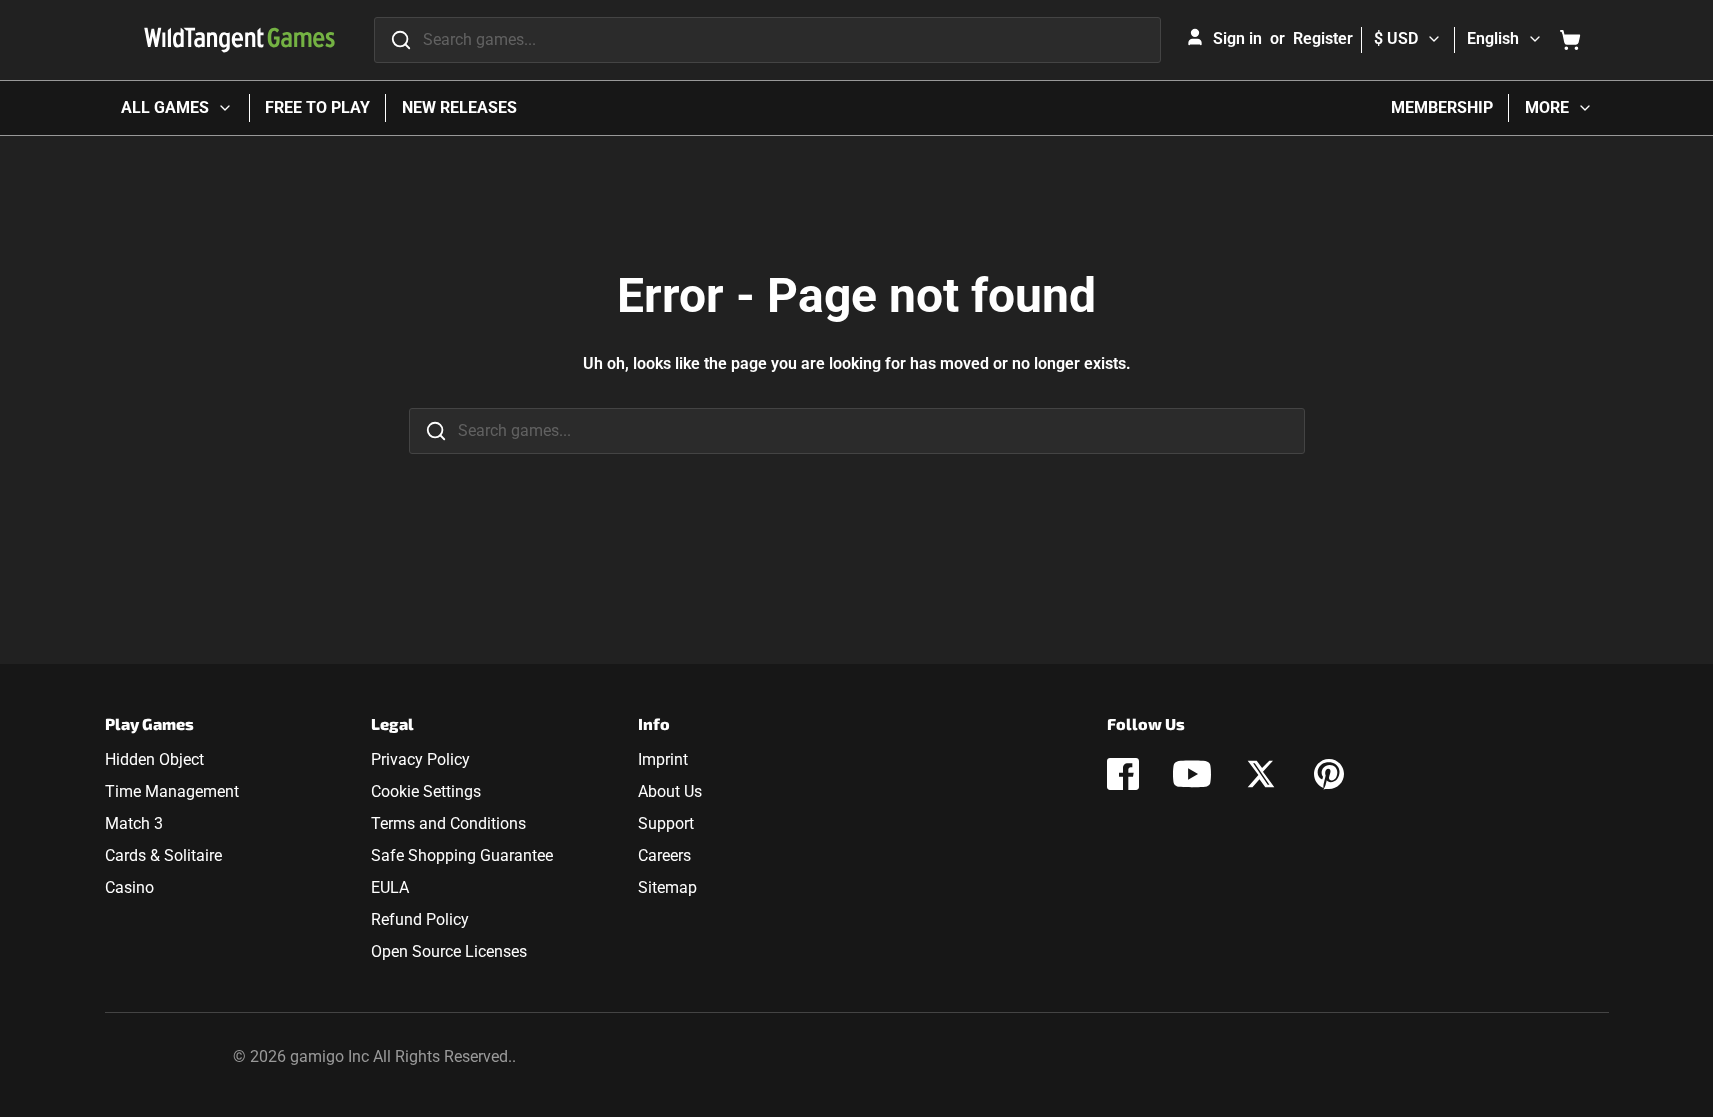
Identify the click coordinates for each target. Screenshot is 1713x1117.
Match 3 (134, 823)
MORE (1547, 107)
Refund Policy (420, 919)
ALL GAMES (165, 107)
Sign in (1237, 38)
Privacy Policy (420, 759)
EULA (390, 887)
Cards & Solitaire (163, 855)
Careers (664, 855)
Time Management (172, 791)
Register (1323, 38)
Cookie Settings (426, 791)
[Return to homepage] (239, 40)
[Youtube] (1192, 774)
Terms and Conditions (448, 823)
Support (666, 823)
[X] (1261, 774)
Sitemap (667, 887)
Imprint (663, 759)
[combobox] (767, 40)
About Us (670, 791)
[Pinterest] (1329, 774)
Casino (129, 887)
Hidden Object (154, 759)
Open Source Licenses (449, 951)
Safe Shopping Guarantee (462, 855)
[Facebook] (1123, 774)
